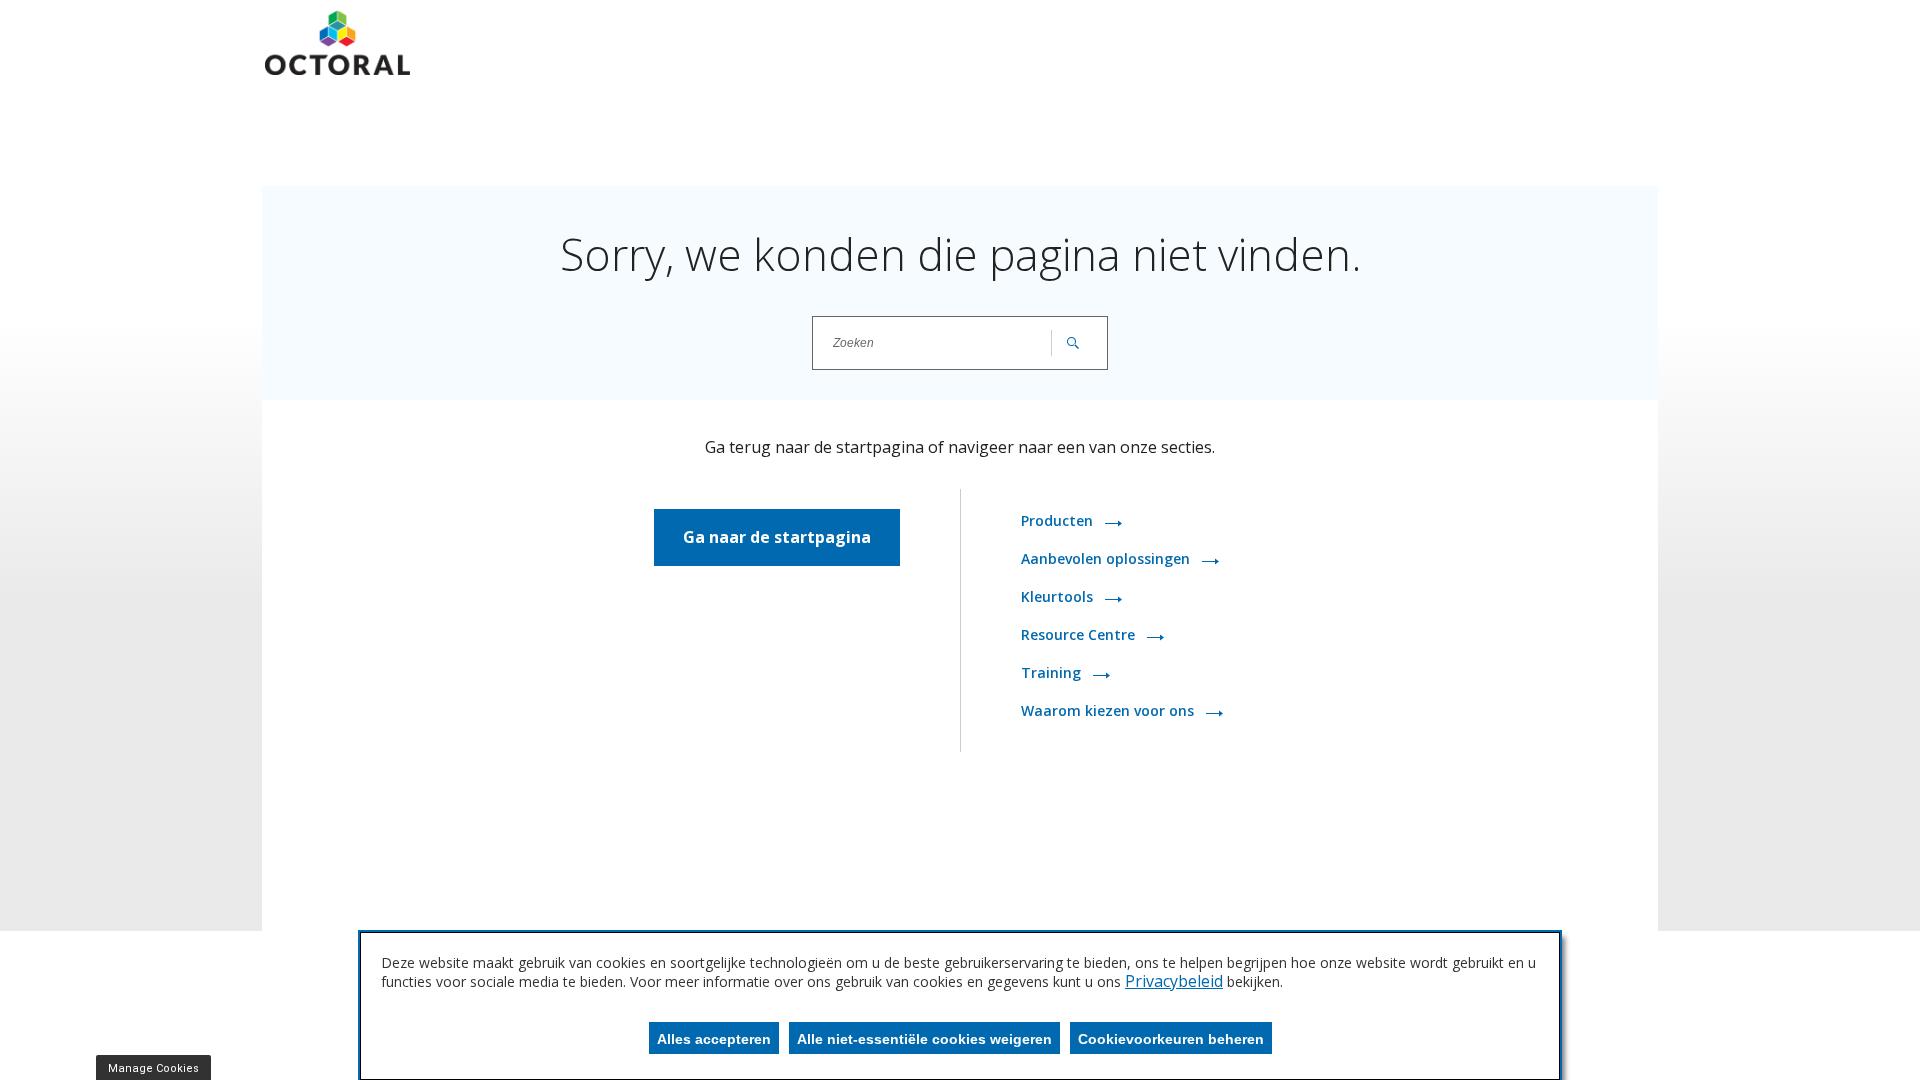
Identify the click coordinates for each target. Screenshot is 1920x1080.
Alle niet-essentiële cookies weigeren (924, 1039)
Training (1053, 672)
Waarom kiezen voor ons (1109, 710)
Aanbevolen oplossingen (1107, 558)
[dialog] (960, 1006)
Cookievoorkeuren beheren (1171, 1039)
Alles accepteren (714, 1039)
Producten (1059, 520)
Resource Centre (1080, 634)
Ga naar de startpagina (777, 537)
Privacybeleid (1174, 981)
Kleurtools (1059, 596)
